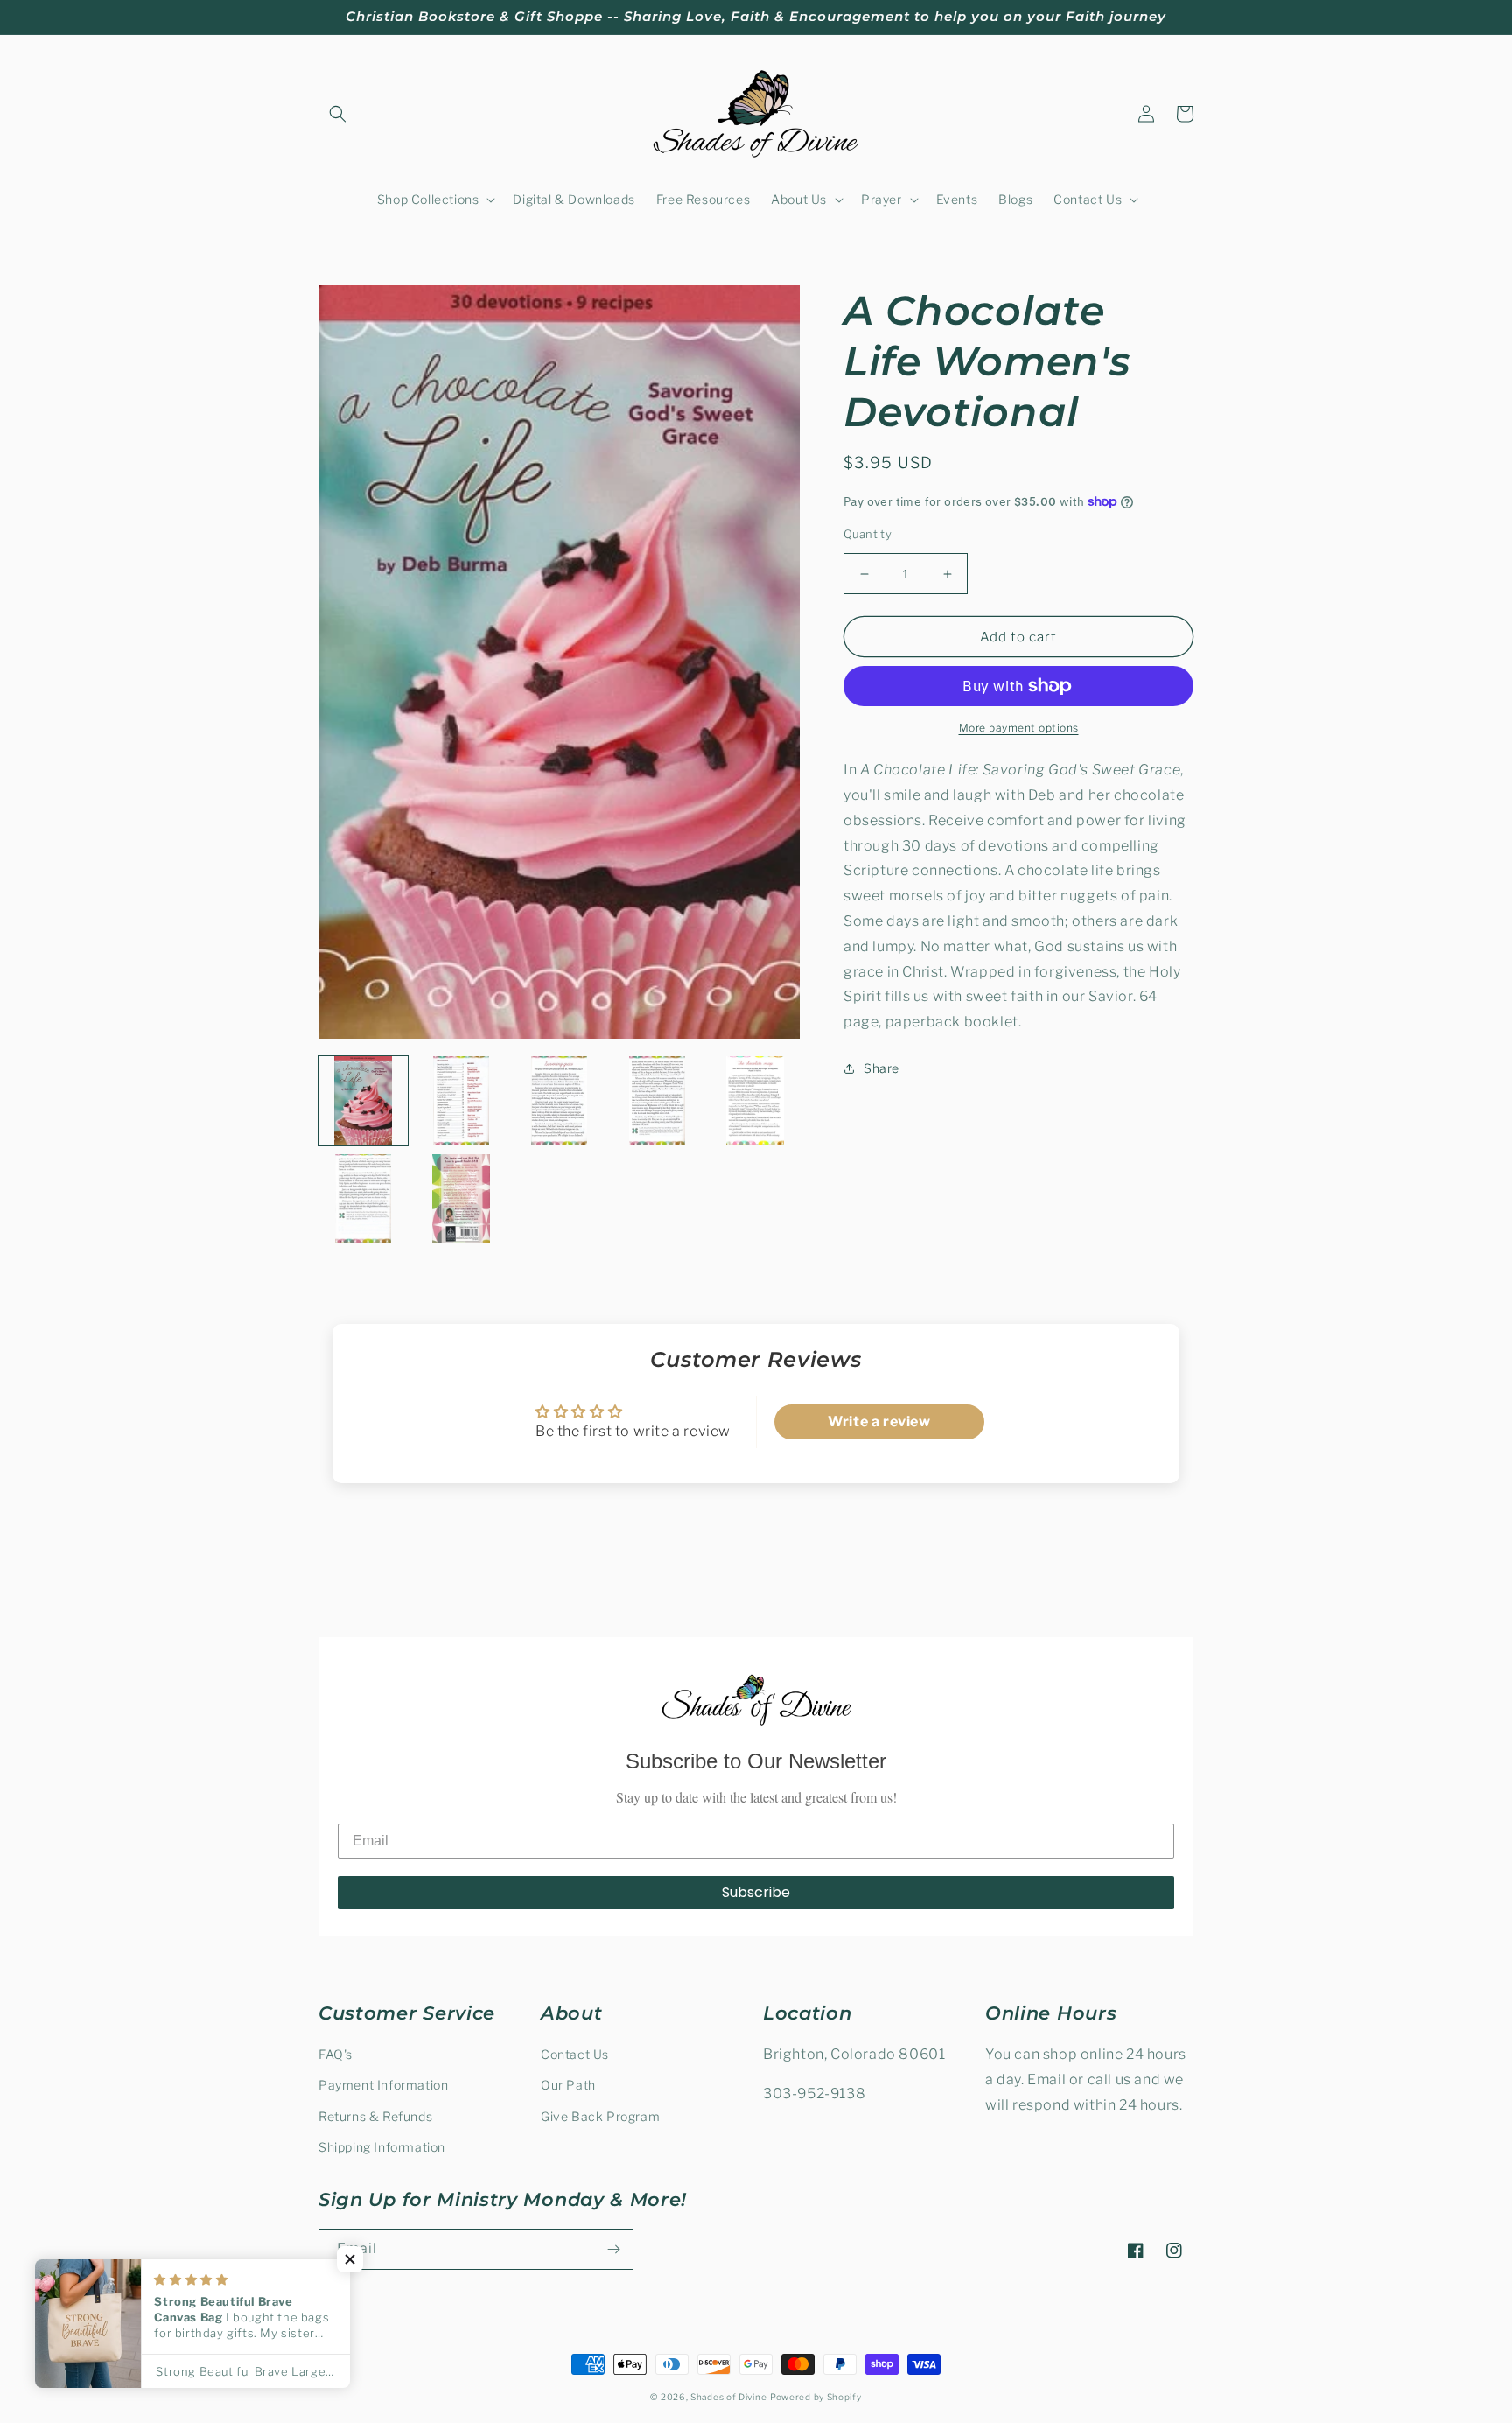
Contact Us (575, 2054)
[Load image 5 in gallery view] (755, 1101)
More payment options (1019, 728)
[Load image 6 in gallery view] (363, 1199)
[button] (338, 114)
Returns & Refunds (375, 2116)
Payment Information (383, 2085)
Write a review (879, 1422)
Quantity (868, 534)
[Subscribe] (613, 2249)
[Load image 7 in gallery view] (461, 1199)
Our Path (568, 2085)
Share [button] (882, 1068)
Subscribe (756, 1892)
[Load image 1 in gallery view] (363, 1101)
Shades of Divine (728, 2397)
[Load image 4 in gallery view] (657, 1101)
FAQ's (336, 2054)
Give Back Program (600, 2116)
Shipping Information (382, 2147)
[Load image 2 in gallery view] (461, 1101)
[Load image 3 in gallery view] (559, 1101)
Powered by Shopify (816, 2397)
